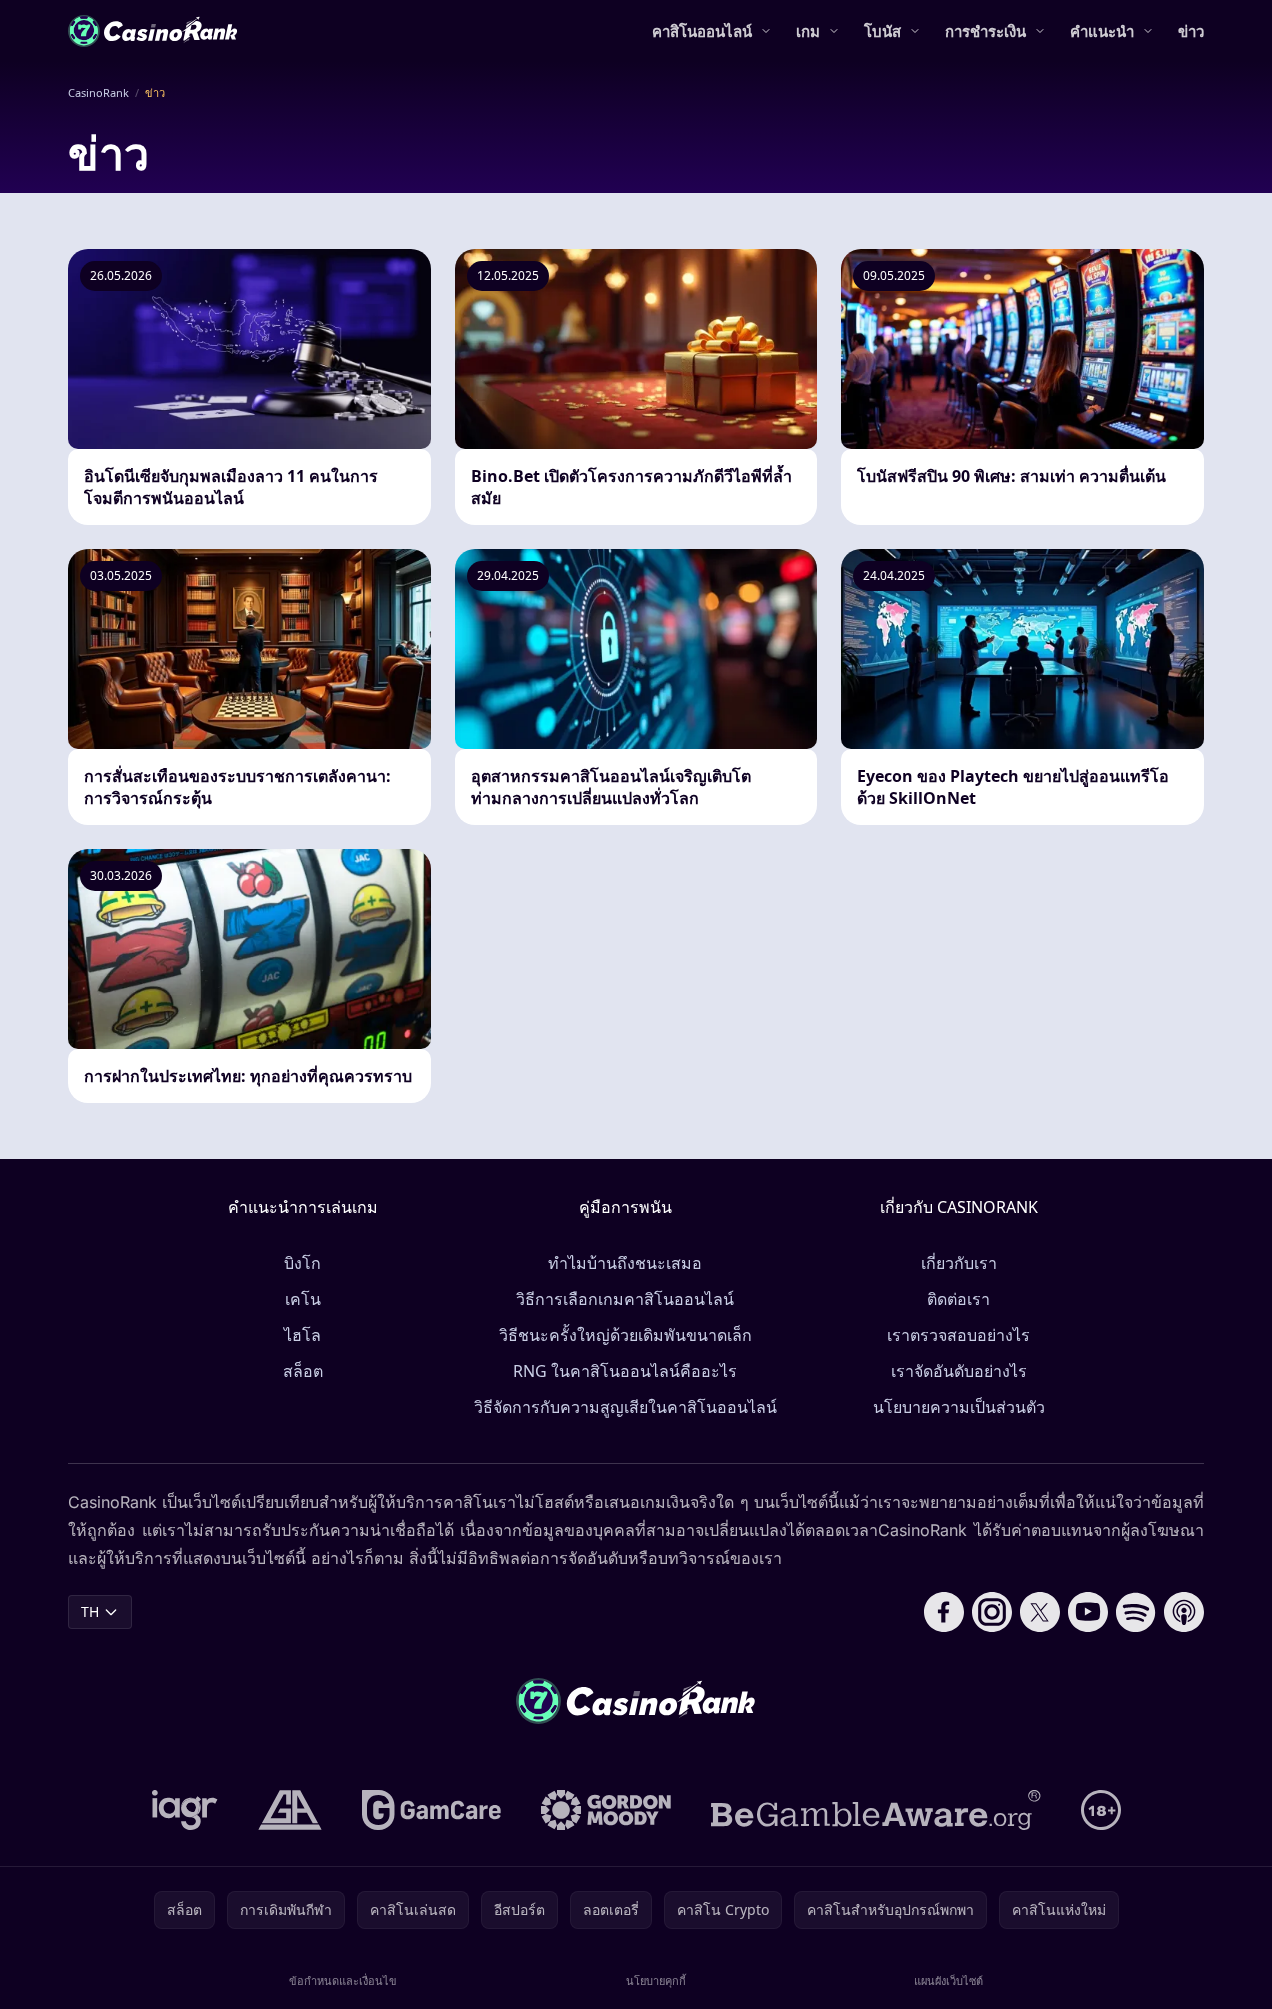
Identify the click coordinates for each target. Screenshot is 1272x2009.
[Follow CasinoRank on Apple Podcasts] (1184, 1612)
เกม (808, 31)
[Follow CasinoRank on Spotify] (1136, 1612)
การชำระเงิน (985, 31)
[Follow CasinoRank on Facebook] (944, 1612)
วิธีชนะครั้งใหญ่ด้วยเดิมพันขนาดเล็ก (625, 1335)
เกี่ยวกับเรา (959, 1263)
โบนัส (882, 31)
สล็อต (303, 1371)
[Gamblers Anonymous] (290, 1810)
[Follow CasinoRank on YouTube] (1088, 1612)
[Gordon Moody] (606, 1810)
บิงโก (302, 1263)
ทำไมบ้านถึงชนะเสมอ (625, 1263)
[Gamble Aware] (876, 1810)
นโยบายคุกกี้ (656, 1980)
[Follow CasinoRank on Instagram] (992, 1612)
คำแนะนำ (1102, 31)
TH (90, 1611)
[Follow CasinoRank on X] (1040, 1612)
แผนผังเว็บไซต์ (948, 1980)
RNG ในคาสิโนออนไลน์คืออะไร (625, 1371)
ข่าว (1191, 31)
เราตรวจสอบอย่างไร (958, 1335)
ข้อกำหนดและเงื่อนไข (343, 1980)
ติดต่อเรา (958, 1299)
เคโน (303, 1299)
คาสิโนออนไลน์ (702, 31)
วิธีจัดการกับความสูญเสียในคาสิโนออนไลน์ (625, 1407)
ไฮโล (302, 1335)
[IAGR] (185, 1810)
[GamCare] (431, 1810)
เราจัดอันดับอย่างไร (959, 1371)
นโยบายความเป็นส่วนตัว (959, 1407)
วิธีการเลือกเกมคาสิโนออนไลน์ (625, 1299)
